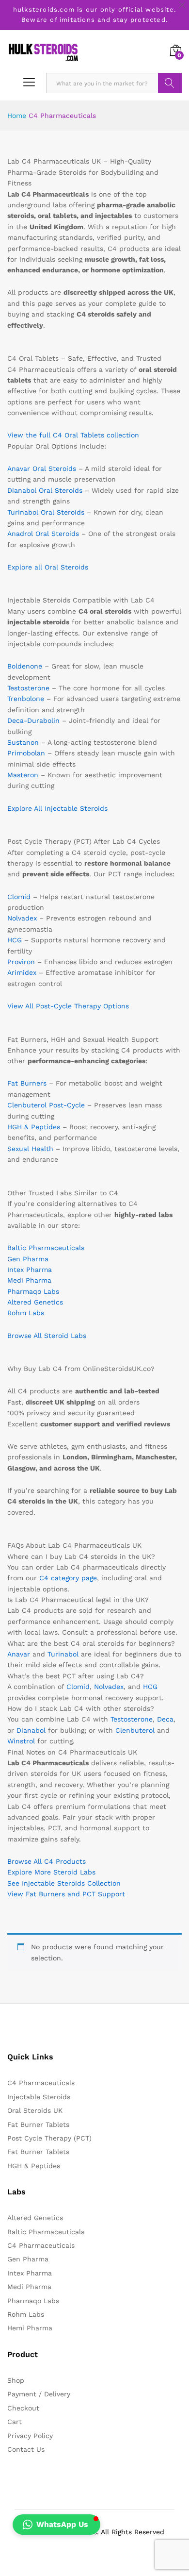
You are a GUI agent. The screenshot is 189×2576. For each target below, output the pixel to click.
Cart (15, 2422)
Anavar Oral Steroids (42, 468)
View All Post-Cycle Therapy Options (68, 1006)
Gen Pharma (28, 1259)
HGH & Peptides (34, 1127)
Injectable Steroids (39, 2097)
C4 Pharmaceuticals (41, 2083)
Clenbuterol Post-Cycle (46, 1105)
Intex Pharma (30, 1270)
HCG (15, 940)
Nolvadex (22, 918)
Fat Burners (27, 1083)
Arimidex (22, 972)
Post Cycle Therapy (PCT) (49, 2138)
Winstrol (21, 1741)
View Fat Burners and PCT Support (66, 1894)
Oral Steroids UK (35, 2110)
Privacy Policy (30, 2436)
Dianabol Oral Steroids (45, 490)
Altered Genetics (35, 1302)
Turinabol (63, 1654)
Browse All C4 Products (47, 1861)
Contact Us (26, 2449)
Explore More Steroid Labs (51, 1872)
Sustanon (23, 742)
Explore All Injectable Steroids (57, 808)
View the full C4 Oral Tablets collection (73, 435)
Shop (16, 2380)
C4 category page (68, 1578)
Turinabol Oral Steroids (46, 512)
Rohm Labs (26, 1313)
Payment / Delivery (39, 2394)
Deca (165, 1719)
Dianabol (31, 1730)
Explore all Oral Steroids (48, 567)
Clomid (19, 897)
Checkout (23, 2408)
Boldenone (25, 666)
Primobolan (26, 753)
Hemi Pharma (30, 2328)
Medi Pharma (29, 1280)
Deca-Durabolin (33, 720)
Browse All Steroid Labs (47, 1336)
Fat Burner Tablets (38, 2124)
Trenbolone (26, 699)
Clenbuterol (135, 1730)
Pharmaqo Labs (33, 1291)
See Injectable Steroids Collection (64, 1883)
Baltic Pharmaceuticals (46, 1248)
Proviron (21, 962)
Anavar (19, 1654)
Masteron (23, 775)
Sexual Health (30, 1149)
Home (17, 116)
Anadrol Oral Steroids (43, 534)
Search (170, 83)
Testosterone (28, 688)
